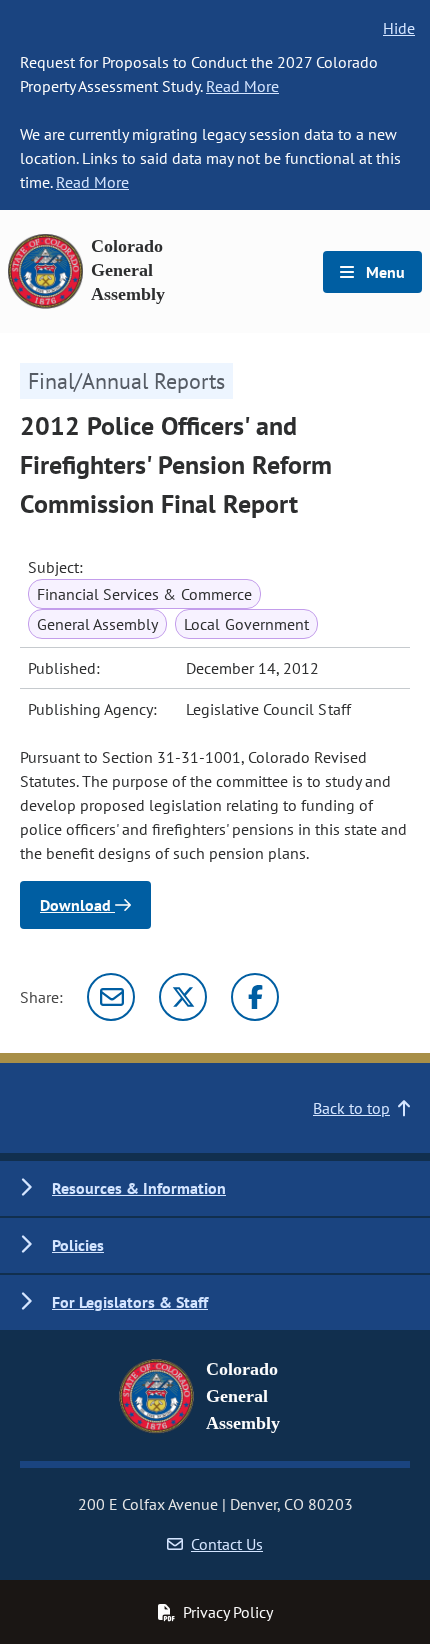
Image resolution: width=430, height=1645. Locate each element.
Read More (242, 86)
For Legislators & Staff (130, 1302)
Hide (399, 28)
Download (77, 905)
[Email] (111, 997)
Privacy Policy (228, 1612)
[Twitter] (183, 997)
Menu (383, 272)
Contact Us (227, 1544)
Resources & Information (139, 1188)
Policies (78, 1245)
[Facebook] (255, 997)
